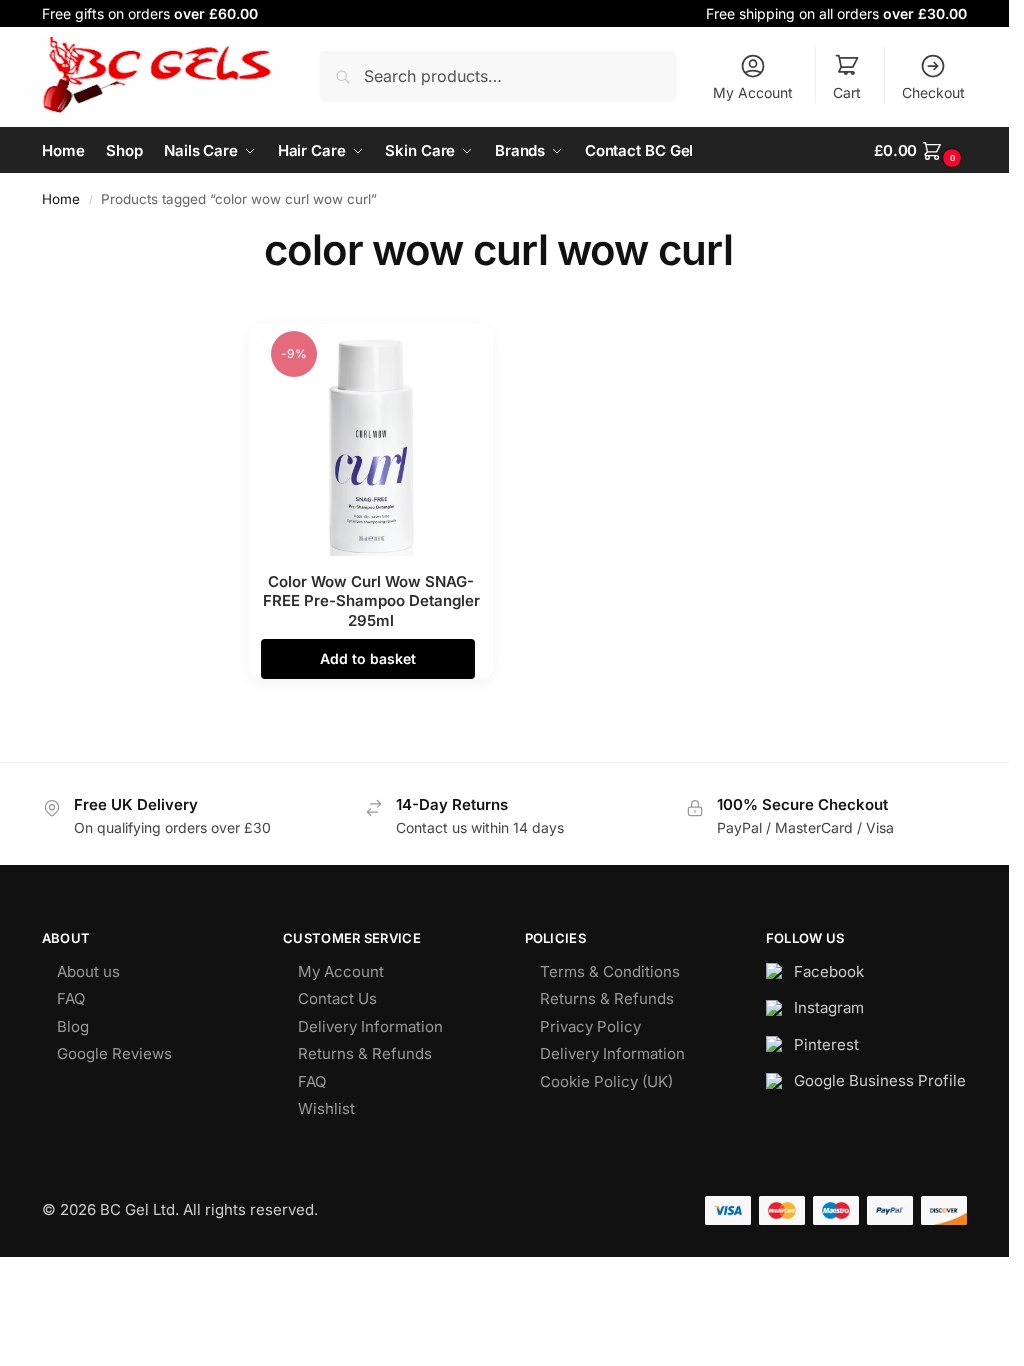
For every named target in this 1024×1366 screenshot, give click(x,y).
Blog (73, 1026)
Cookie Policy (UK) (606, 1081)
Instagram (829, 1007)
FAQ (71, 998)
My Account (753, 92)
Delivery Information (370, 1026)
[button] (920, 150)
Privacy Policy (590, 1026)
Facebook (829, 971)
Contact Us (337, 998)
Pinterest (826, 1044)
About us (88, 971)
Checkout (933, 92)
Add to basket (368, 658)
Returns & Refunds (365, 1053)
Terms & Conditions (610, 971)
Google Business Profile (880, 1080)
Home (61, 199)
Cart (847, 92)
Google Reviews (114, 1053)
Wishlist (326, 1108)
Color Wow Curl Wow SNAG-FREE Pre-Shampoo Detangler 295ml (371, 601)
